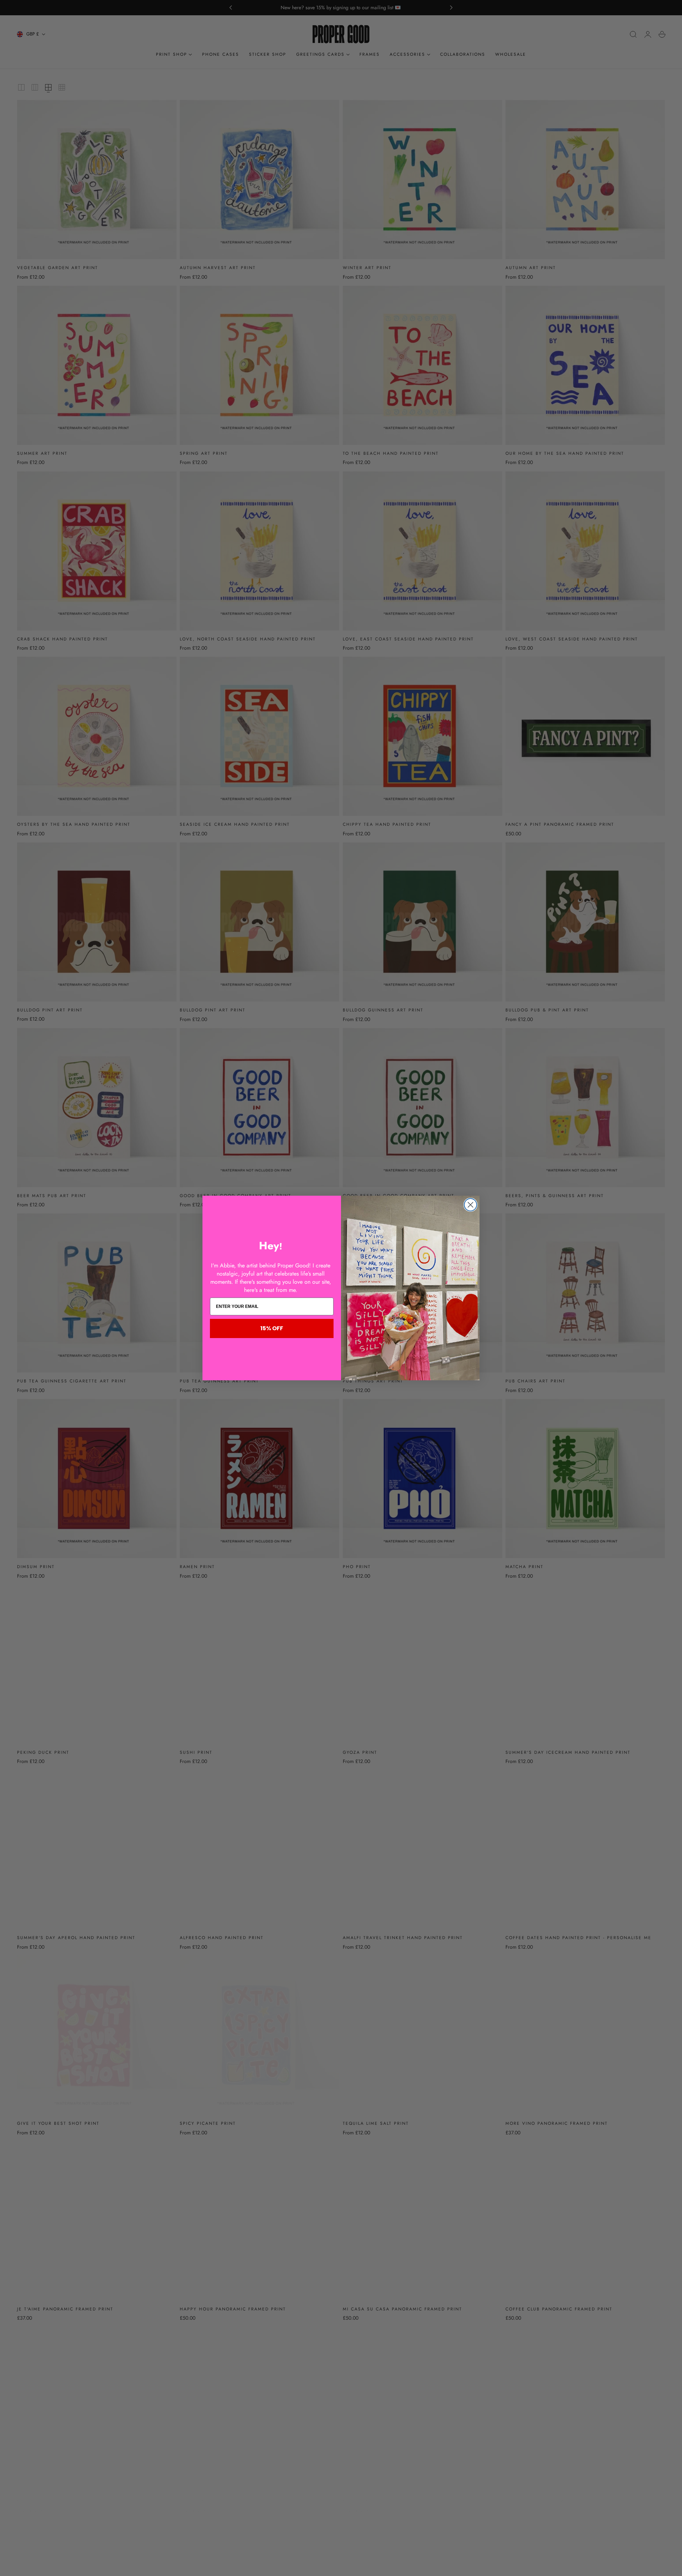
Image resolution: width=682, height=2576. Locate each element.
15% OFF (272, 1328)
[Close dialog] (470, 1205)
